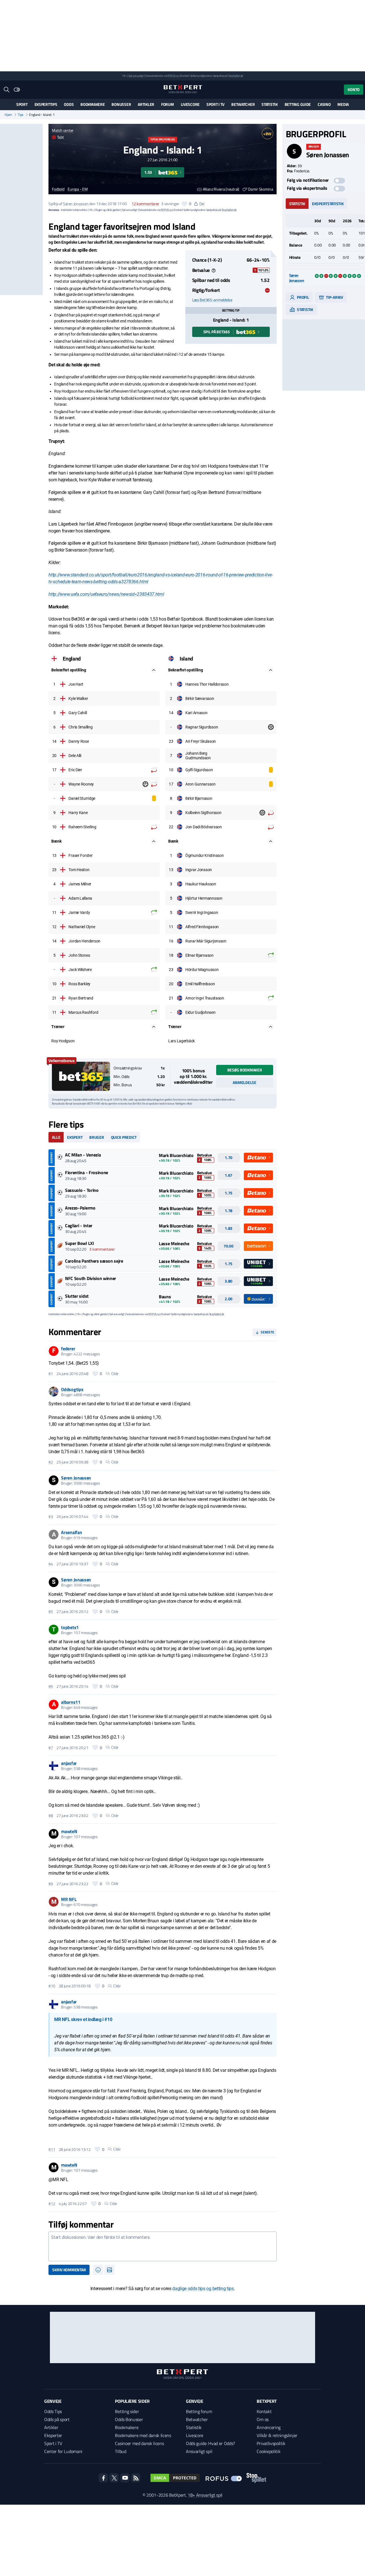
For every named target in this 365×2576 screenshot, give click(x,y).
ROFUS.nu (173, 76)
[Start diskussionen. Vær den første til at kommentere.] (162, 2246)
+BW (267, 134)
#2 (51, 1462)
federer (68, 1348)
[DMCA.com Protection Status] (175, 2478)
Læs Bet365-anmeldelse (212, 300)
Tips (21, 115)
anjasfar (69, 1763)
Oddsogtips (72, 1389)
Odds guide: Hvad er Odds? (210, 2443)
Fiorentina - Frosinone (87, 1172)
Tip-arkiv (334, 297)
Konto (354, 89)
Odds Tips (53, 2411)
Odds (69, 104)
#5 (51, 1612)
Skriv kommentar (69, 2270)
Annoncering (268, 2427)
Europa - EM (78, 189)
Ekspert (75, 1137)
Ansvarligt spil (199, 2451)
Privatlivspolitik (271, 2443)
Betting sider (127, 2411)
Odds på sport (57, 2419)
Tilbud (120, 2451)
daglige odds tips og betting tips (203, 2289)
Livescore (190, 104)
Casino (324, 104)
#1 (51, 1374)
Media (343, 104)
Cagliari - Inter (79, 1226)
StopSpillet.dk (236, 76)
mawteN (69, 1831)
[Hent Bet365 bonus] (81, 1076)
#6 (51, 1686)
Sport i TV (215, 104)
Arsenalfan (71, 1532)
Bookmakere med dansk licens (143, 2435)
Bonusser (121, 104)
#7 (51, 1748)
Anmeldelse (244, 1082)
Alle (56, 1137)
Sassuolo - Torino (82, 1190)
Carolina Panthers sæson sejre (94, 1261)
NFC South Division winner (91, 1278)
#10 (52, 1986)
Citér (115, 1374)
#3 (51, 1517)
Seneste (267, 1332)
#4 (51, 1564)
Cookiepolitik (268, 2451)
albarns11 (71, 1702)
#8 (51, 1816)
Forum (168, 104)
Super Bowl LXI (80, 1243)
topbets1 (70, 1627)
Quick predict (124, 1137)
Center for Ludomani (63, 2451)
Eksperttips (46, 104)
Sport (22, 104)
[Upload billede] (109, 2270)
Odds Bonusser (129, 2419)
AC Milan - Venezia (83, 1155)
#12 (52, 2204)
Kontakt (264, 2411)
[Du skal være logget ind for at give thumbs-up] (184, 204)
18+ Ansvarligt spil (205, 2495)
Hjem (8, 115)
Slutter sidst (77, 1296)
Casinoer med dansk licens (139, 2443)
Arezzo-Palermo (80, 1208)
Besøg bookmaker (245, 1070)
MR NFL (69, 1899)
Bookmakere (93, 104)
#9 (51, 1884)
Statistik (269, 104)
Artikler (146, 104)
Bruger (97, 1137)
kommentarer (145, 204)
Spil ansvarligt (136, 76)
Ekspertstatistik (328, 204)
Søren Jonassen (76, 204)
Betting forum (199, 2411)
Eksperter (53, 2435)
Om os (262, 2419)
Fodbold (58, 189)
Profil (303, 297)
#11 (52, 2149)
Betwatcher (243, 104)
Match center (63, 130)
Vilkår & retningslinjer (277, 2435)
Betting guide (298, 104)
